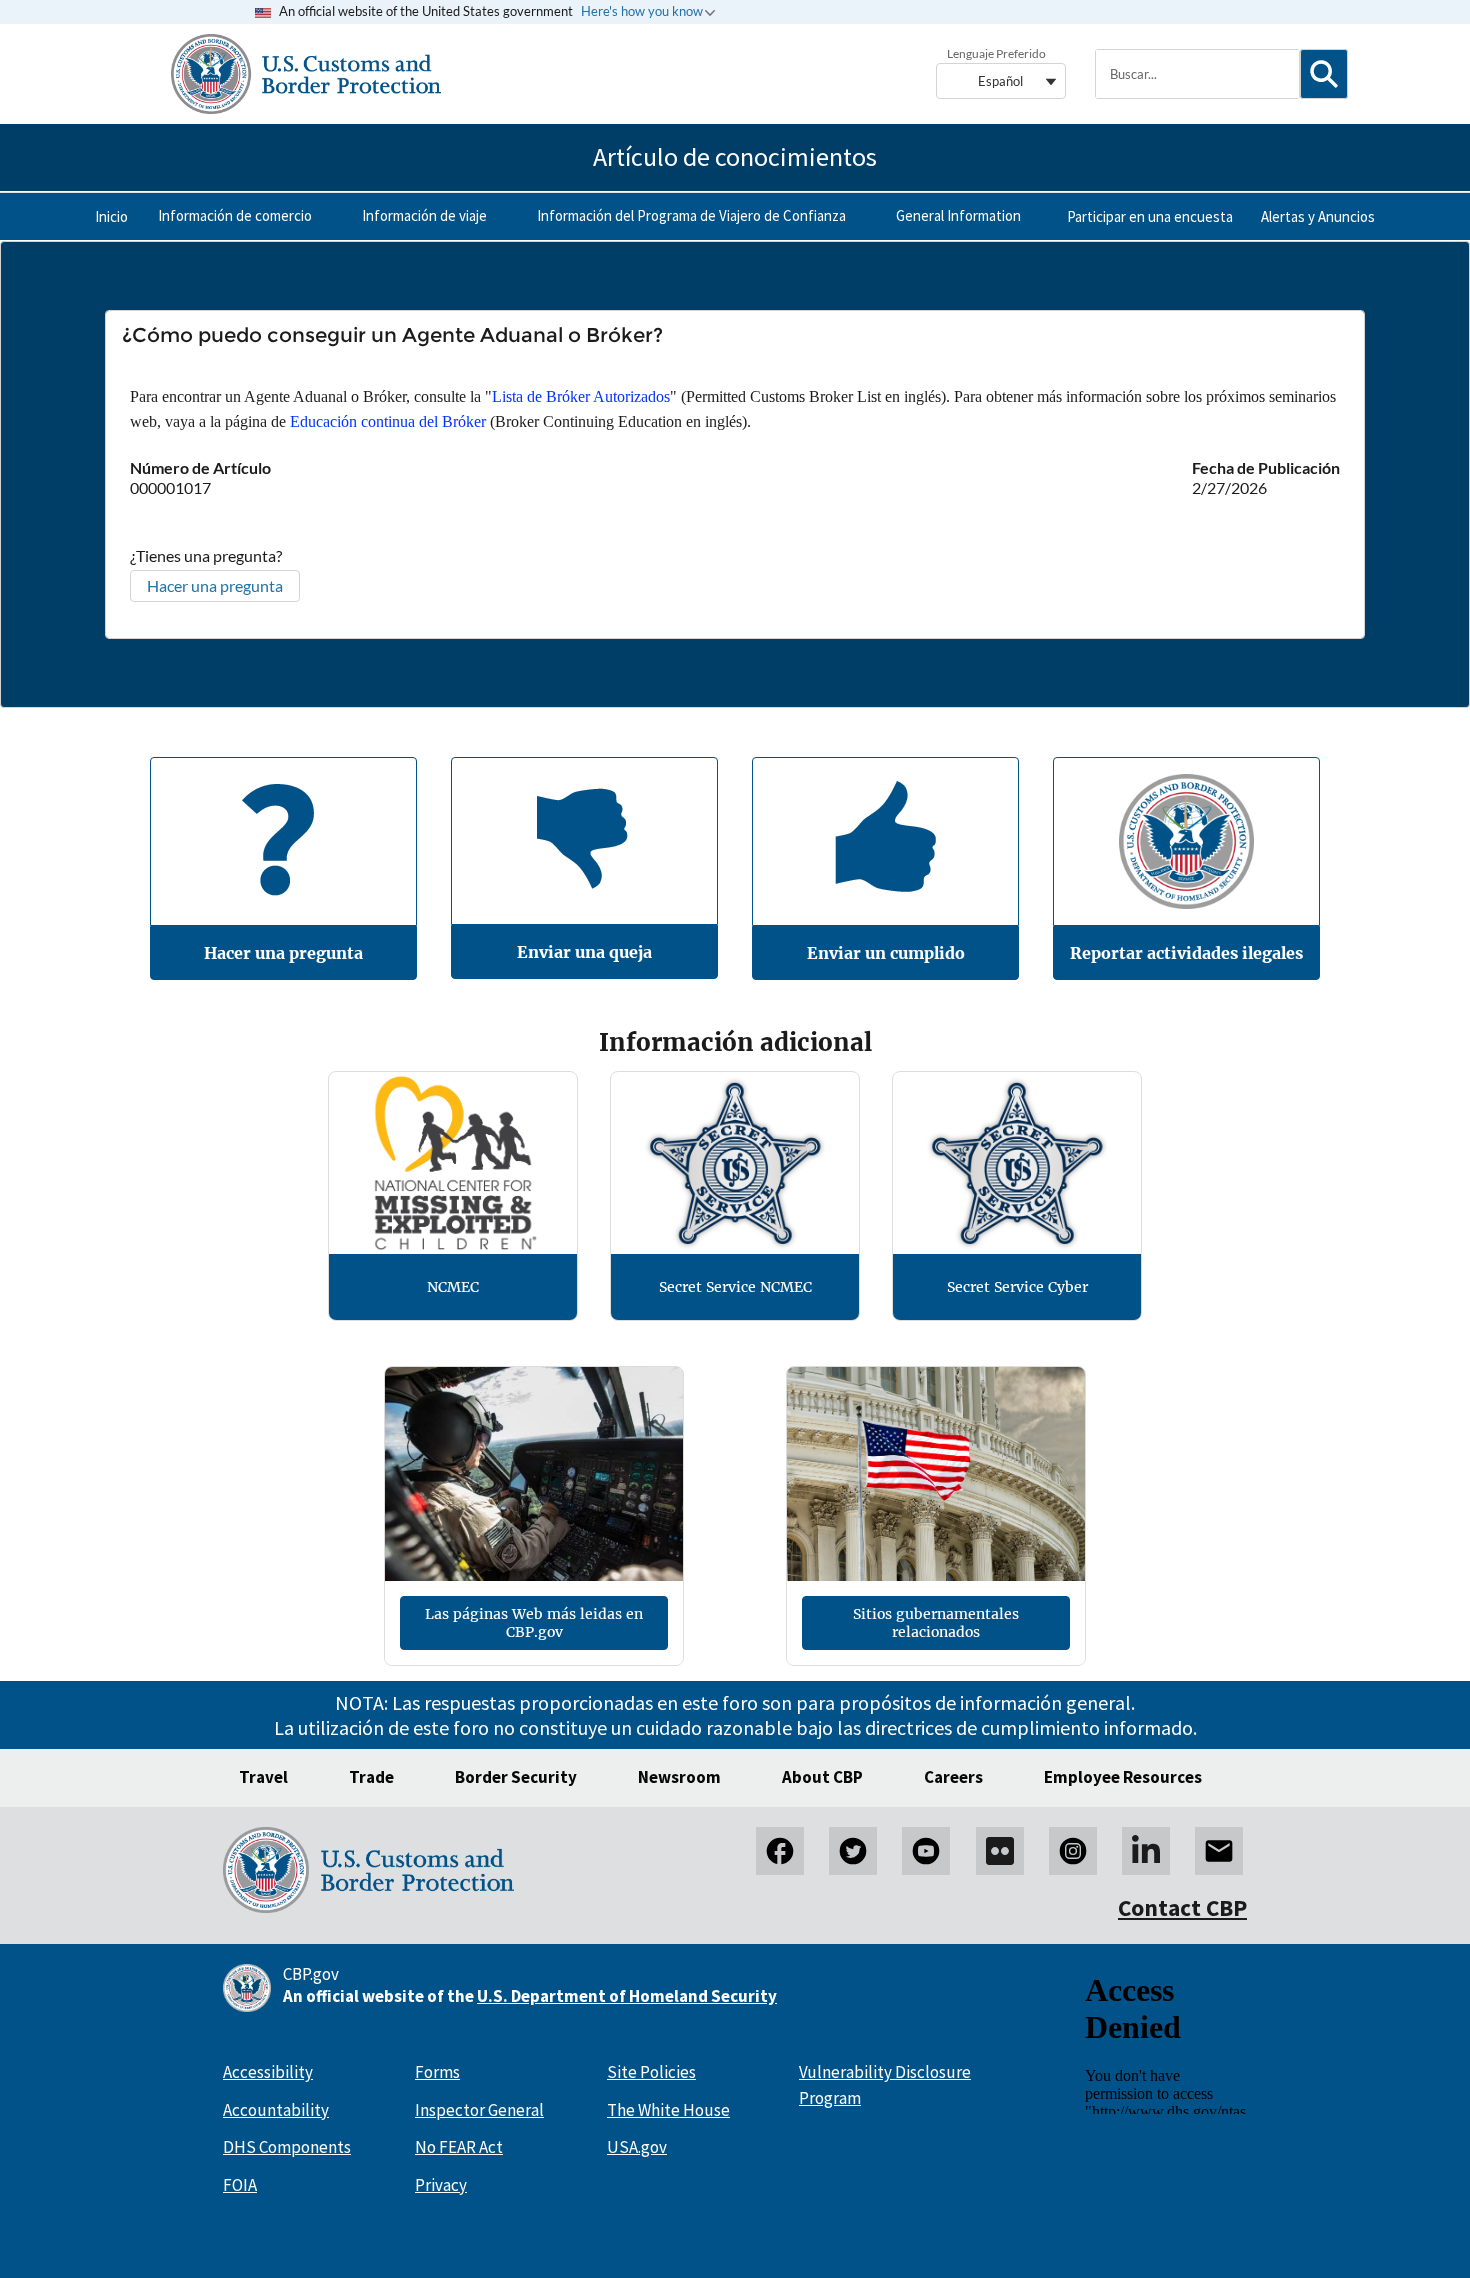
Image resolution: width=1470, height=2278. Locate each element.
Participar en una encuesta (1150, 216)
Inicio (111, 216)
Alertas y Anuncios (1318, 216)
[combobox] (1197, 74)
